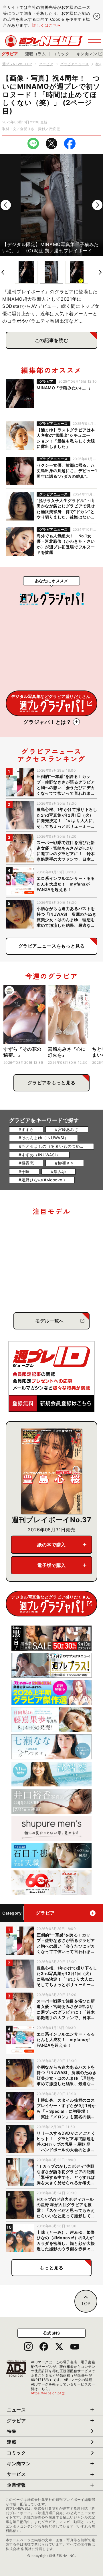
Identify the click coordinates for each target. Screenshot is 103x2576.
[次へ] (97, 205)
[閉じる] (97, 16)
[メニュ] (94, 41)
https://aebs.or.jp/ (48, 2393)
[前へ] (6, 205)
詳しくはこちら (47, 25)
